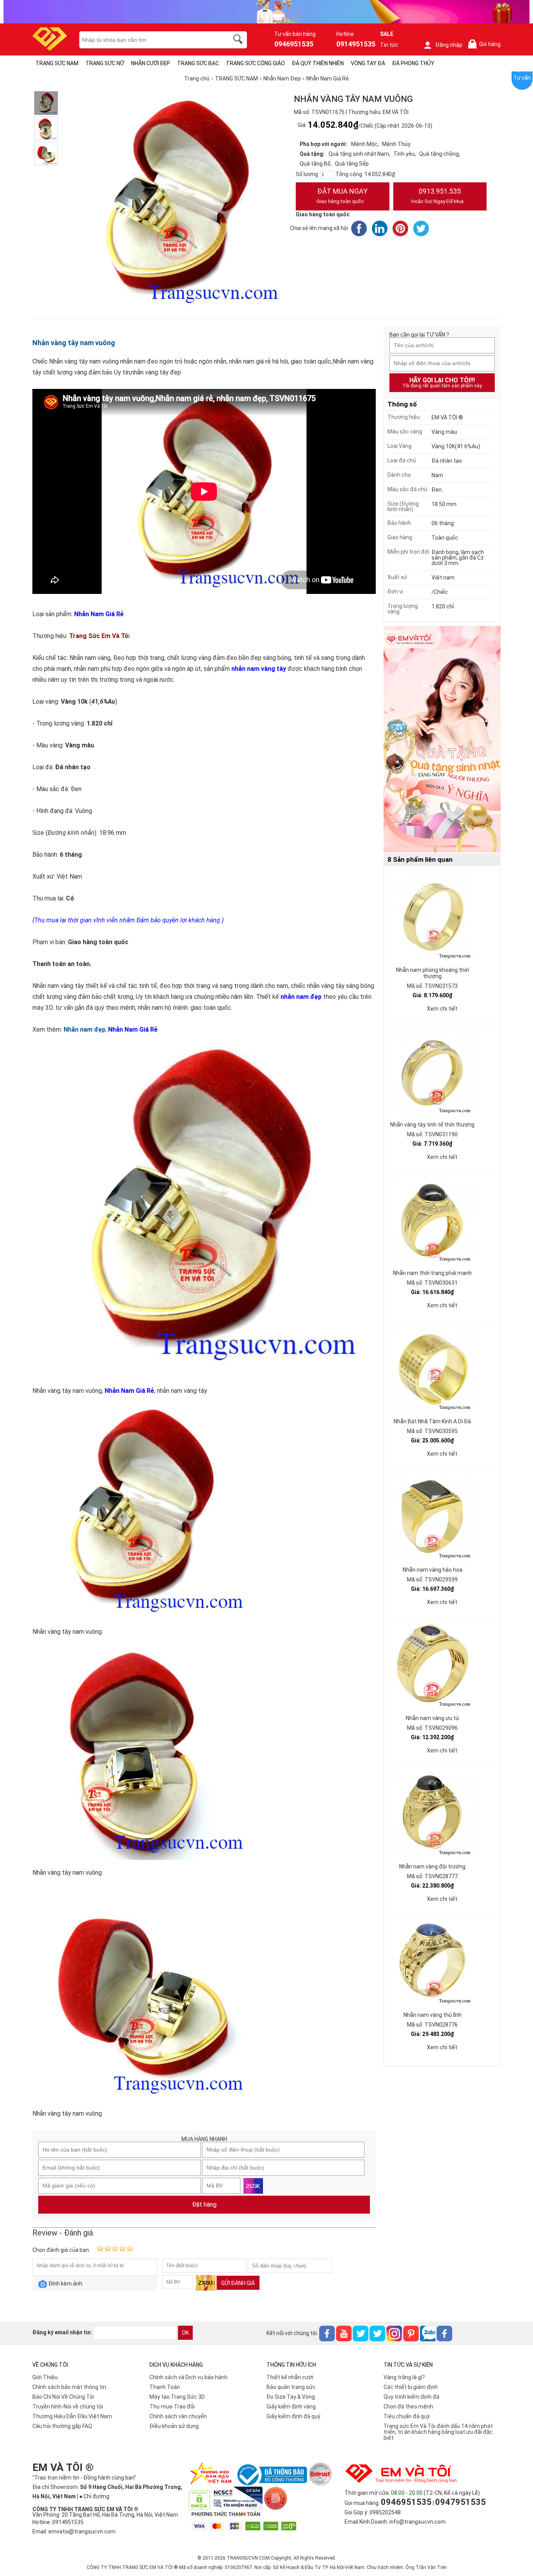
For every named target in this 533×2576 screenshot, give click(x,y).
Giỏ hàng (486, 44)
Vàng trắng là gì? (404, 2377)
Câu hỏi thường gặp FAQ (62, 2426)
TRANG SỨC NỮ (105, 63)
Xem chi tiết (442, 1009)
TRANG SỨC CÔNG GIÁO (255, 63)
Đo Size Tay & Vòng (291, 2397)
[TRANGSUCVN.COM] (50, 48)
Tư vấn (522, 78)
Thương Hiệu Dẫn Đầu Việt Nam (72, 2416)
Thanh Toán (165, 2387)
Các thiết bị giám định (411, 2387)
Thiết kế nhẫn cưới (290, 2377)
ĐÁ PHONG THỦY (413, 63)
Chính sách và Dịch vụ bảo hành (188, 2377)
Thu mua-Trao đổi (172, 2407)
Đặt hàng (204, 2204)
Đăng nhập (449, 45)
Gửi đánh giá (238, 2283)
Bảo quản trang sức (291, 2387)
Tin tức (389, 45)
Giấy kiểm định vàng (291, 2407)
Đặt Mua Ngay (342, 196)
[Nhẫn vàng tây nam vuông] (46, 103)
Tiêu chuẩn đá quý (407, 2416)
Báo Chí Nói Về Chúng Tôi (63, 2397)
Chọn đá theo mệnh (408, 2407)
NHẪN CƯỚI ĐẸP (151, 63)
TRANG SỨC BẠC (198, 63)
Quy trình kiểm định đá (411, 2397)
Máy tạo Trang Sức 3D (177, 2397)
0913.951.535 (437, 196)
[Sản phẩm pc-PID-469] (442, 740)
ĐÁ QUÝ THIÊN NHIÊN (318, 63)
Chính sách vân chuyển (178, 2416)
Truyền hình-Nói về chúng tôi (68, 2407)
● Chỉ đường (94, 2496)
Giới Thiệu (45, 2377)
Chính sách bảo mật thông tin (69, 2387)
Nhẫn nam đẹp (84, 1030)
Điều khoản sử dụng (174, 2426)
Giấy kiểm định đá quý (293, 2416)
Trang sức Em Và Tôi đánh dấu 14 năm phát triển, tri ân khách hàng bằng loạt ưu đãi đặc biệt (438, 2432)
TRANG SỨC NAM (57, 63)
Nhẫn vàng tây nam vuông (74, 343)
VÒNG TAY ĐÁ (368, 63)
